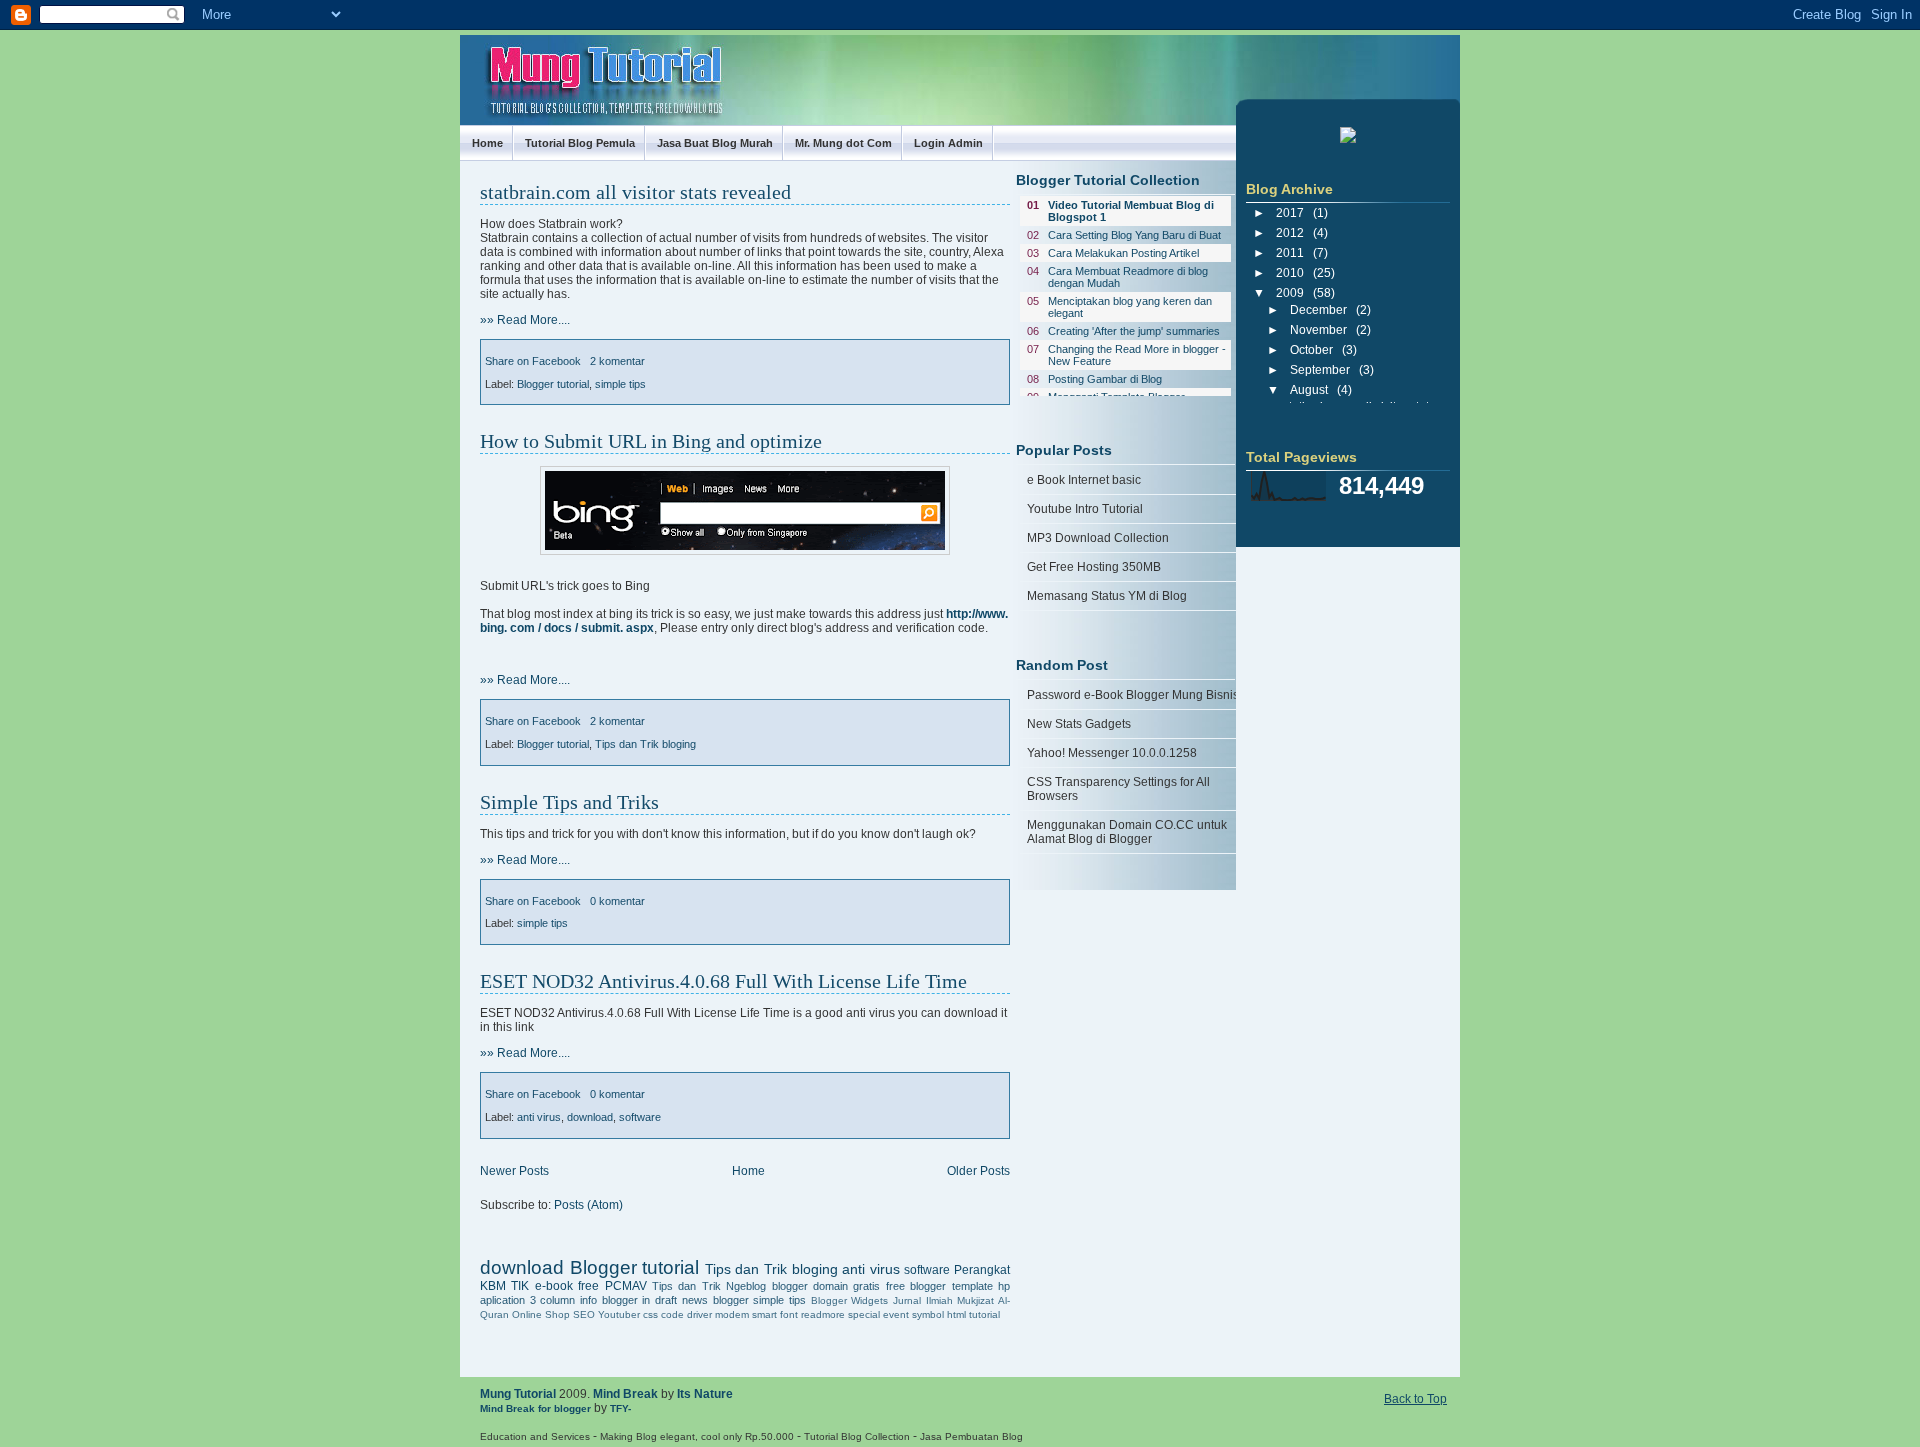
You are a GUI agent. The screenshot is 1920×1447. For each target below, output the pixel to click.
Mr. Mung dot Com (843, 143)
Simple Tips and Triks (569, 802)
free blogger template (939, 1286)
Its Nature (705, 1394)
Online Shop (541, 1314)
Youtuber (619, 1314)
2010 (1290, 273)
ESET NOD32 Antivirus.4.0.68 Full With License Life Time (723, 981)
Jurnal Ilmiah (923, 1300)
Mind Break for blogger (535, 1408)
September (1320, 370)
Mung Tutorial (518, 1394)
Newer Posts (514, 1171)
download (590, 1117)
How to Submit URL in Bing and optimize (651, 441)
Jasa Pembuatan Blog (971, 1436)
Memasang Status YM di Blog (1107, 596)
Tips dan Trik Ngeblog (709, 1286)
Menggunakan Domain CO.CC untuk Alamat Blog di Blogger (1127, 832)
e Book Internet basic (1084, 480)
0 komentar (617, 901)
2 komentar (617, 361)
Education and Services (535, 1436)
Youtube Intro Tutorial (1085, 509)
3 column (553, 1300)
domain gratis (846, 1286)
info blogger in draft (628, 1300)
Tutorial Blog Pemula (580, 143)
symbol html (939, 1314)
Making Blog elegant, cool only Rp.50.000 (697, 1436)
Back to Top (1415, 1399)
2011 (1290, 253)
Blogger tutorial (553, 384)
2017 (1290, 213)
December (1318, 310)
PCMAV (626, 1286)
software (640, 1117)
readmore (823, 1314)
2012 (1290, 233)
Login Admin (948, 143)
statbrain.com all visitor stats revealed (635, 192)
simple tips (620, 384)
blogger (790, 1286)
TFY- (620, 1408)
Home (487, 143)
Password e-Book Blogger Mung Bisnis (1133, 695)
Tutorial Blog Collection (857, 1436)
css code (663, 1314)
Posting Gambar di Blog (1105, 379)
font (789, 1314)
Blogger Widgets (850, 1300)
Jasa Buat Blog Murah (715, 143)
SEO (584, 1314)
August (1309, 390)
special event (878, 1314)
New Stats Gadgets (1079, 724)
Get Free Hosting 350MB (1094, 567)
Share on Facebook (533, 361)
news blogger (715, 1300)
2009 (1290, 293)
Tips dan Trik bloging (645, 744)
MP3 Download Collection (1098, 538)
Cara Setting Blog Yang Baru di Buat (1134, 235)
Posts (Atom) (588, 1205)
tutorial (984, 1314)
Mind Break (625, 1394)
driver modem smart (732, 1314)
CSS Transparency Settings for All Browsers (1118, 789)
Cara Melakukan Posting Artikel (1123, 253)
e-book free (567, 1286)
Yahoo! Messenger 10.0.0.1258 (1112, 753)
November (1318, 330)
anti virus (539, 1117)
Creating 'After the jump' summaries (1134, 331)
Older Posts (978, 1171)
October (1311, 350)
